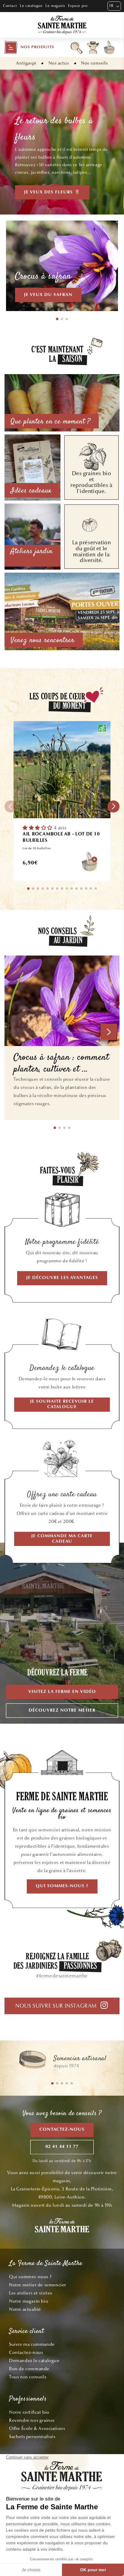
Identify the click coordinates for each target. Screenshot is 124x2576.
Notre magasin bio (29, 2301)
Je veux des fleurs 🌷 (52, 192)
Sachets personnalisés (32, 2437)
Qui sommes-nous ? (62, 1886)
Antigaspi (26, 63)
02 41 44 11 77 (62, 2147)
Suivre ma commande (32, 2344)
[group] (62, 2062)
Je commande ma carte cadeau (62, 1539)
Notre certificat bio (29, 2412)
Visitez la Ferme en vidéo (62, 1692)
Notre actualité (25, 2309)
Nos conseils (94, 63)
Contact (10, 6)
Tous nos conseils (28, 2377)
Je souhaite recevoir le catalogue (62, 1404)
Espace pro (78, 6)
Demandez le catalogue (34, 2361)
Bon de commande (29, 2369)
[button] (29, 47)
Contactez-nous (62, 2130)
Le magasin (55, 6)
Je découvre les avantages (62, 1278)
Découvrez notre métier (62, 1711)
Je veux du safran (48, 295)
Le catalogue (31, 6)
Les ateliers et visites (31, 2293)
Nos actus (59, 63)
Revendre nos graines (32, 2420)
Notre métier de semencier (38, 2285)
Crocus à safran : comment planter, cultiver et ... (61, 1064)
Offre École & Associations (37, 2428)
